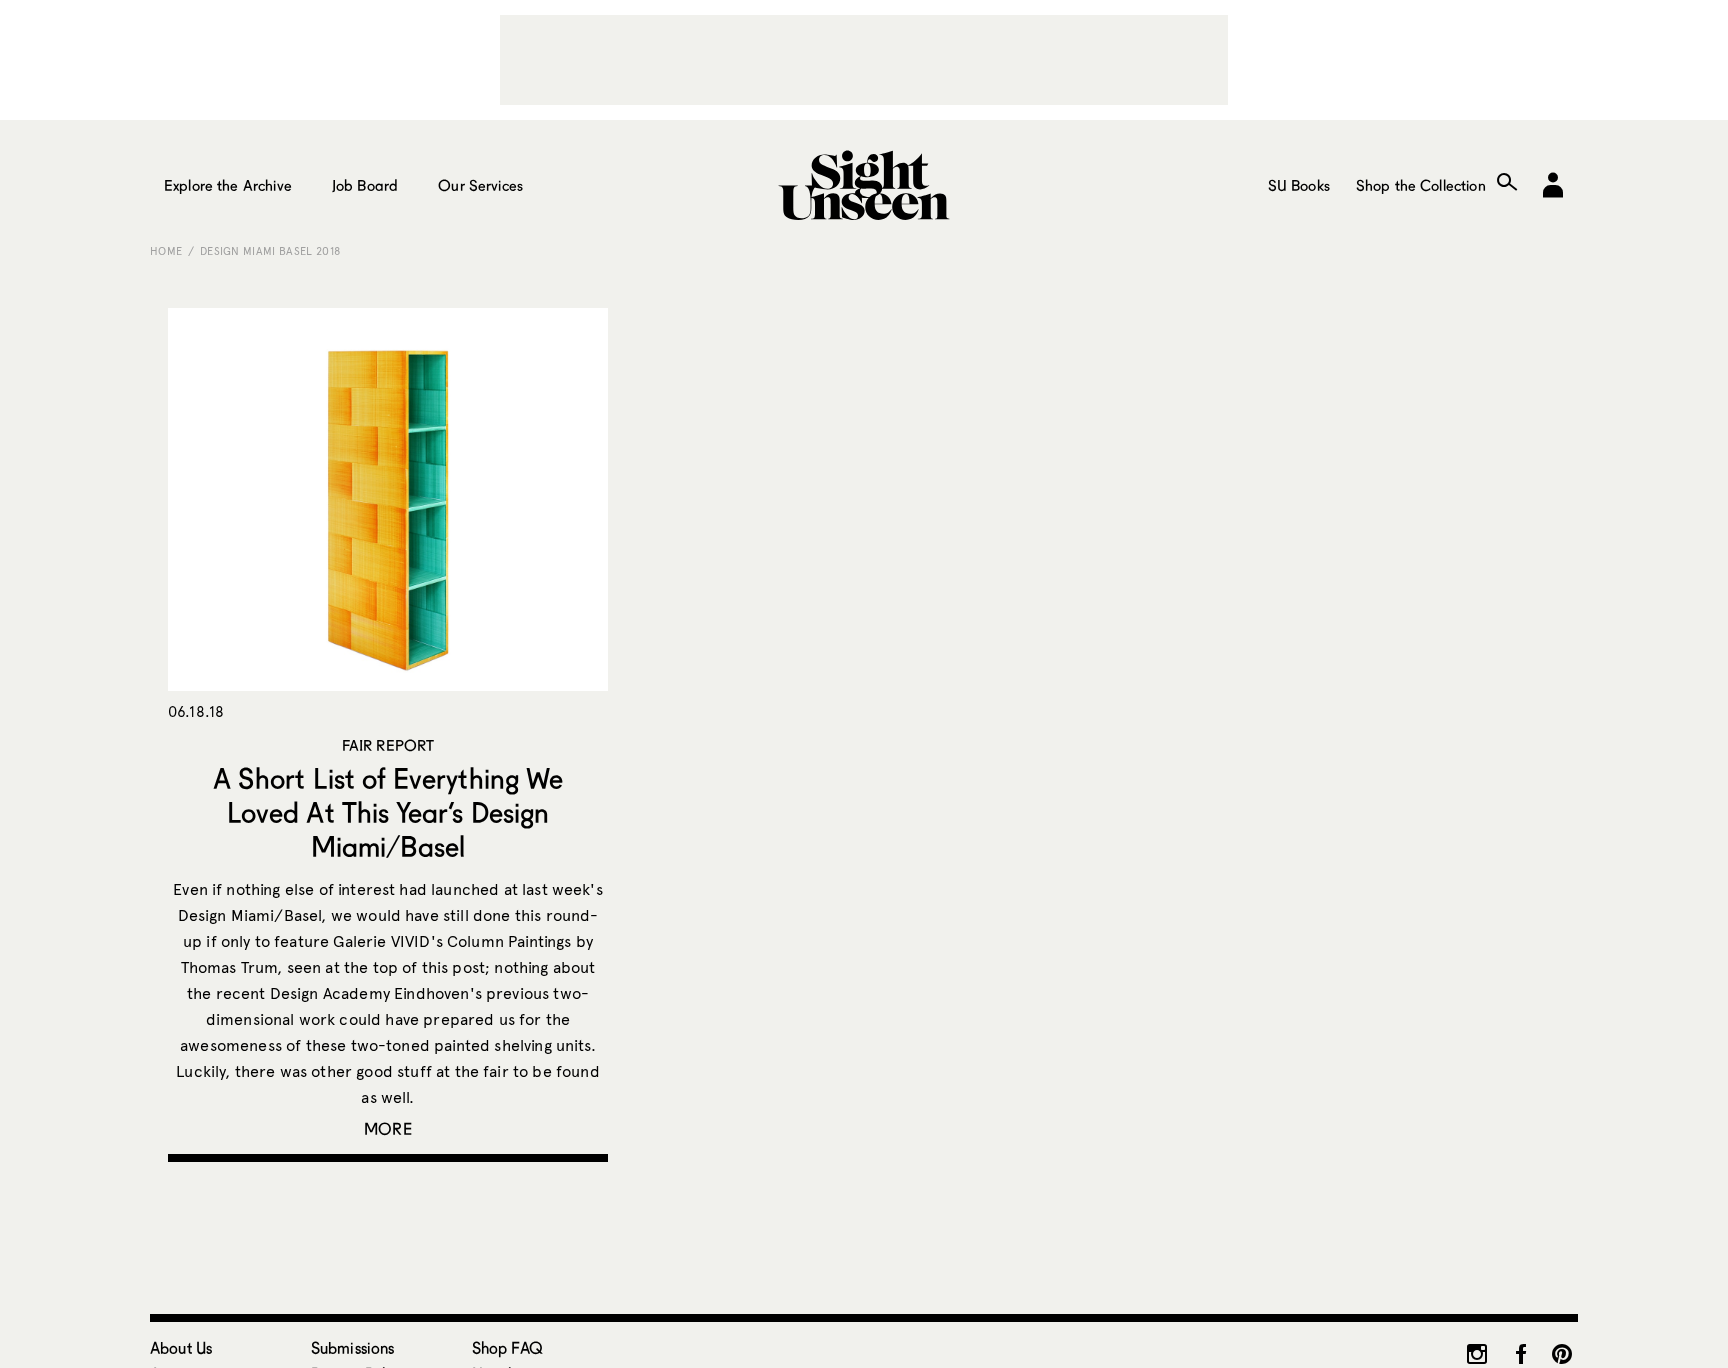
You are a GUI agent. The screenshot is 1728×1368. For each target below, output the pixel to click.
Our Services (480, 185)
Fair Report (388, 745)
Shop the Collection (1421, 185)
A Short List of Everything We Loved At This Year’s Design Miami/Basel (388, 812)
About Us (181, 1347)
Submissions (353, 1347)
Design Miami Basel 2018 (270, 251)
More (388, 1128)
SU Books (1299, 185)
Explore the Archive (228, 185)
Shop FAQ (507, 1347)
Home (166, 251)
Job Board (365, 185)
